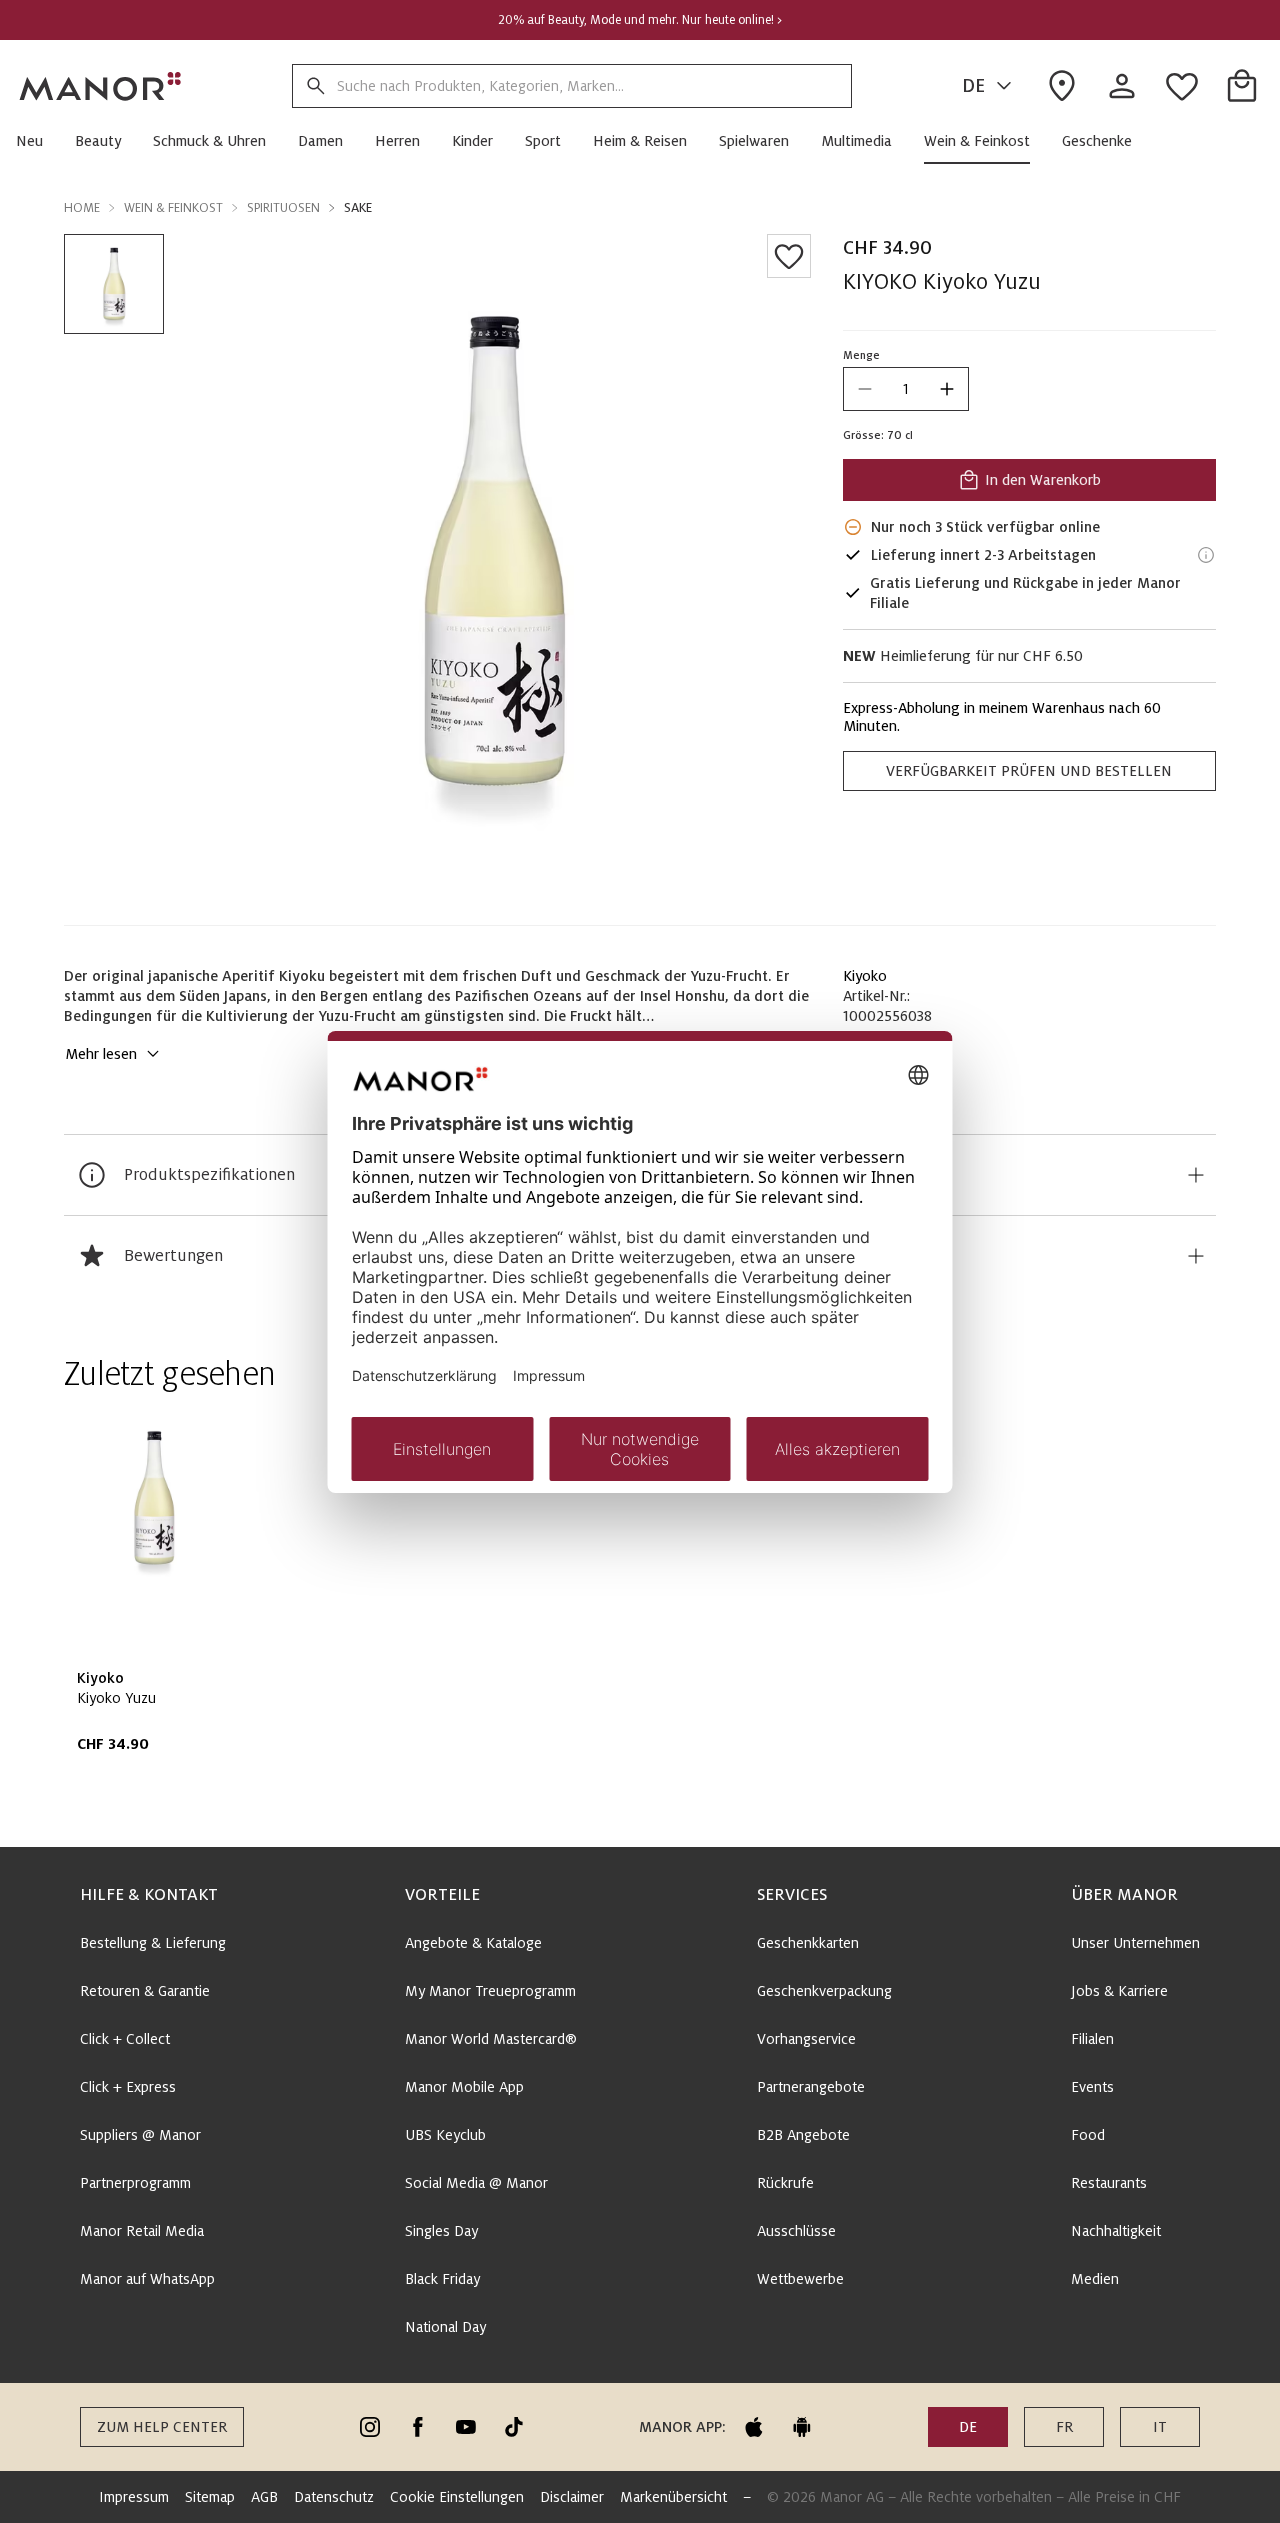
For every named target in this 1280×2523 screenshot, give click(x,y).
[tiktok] (514, 2427)
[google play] (802, 2427)
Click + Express (128, 2087)
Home (82, 208)
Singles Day (441, 2231)
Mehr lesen (101, 1054)
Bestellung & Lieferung (153, 1943)
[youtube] (466, 2427)
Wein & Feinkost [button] (173, 208)
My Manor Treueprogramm (490, 1991)
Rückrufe (785, 2183)
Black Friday (442, 2279)
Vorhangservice (806, 2039)
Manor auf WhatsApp (147, 2279)
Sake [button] (358, 208)
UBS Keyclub (445, 2135)
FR (1064, 2427)
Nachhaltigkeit (1116, 2231)
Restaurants (1109, 2183)
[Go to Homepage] (101, 86)
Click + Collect (125, 2039)
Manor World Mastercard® (491, 2039)
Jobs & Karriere (1119, 1991)
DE (973, 86)
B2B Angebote (803, 2135)
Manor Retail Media (142, 2231)
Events (1092, 2087)
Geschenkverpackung (824, 1991)
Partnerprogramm (135, 2183)
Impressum (134, 2497)
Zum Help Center (162, 2427)
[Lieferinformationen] (1206, 555)
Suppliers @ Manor (140, 2135)
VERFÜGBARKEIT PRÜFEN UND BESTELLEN (1029, 771)
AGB (264, 2497)
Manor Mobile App (464, 2087)
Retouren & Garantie (145, 1991)
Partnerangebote (811, 2087)
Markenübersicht (673, 2497)
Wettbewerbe (800, 2279)
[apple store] (754, 2427)
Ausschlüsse (796, 2231)
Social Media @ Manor (476, 2183)
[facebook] (418, 2427)
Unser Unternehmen (1135, 1943)
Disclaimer (572, 2497)
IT (1160, 2427)
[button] (37, 141)
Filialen (1092, 2039)
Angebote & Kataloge (473, 1943)
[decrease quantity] (865, 389)
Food (1088, 2135)
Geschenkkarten (808, 1943)
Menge (861, 355)
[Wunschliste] (789, 256)
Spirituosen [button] (283, 208)
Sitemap (210, 2497)
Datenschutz (334, 2497)
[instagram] (370, 2427)
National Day (445, 2327)
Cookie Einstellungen (457, 2497)
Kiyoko (865, 976)
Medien (1095, 2279)
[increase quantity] (947, 389)
